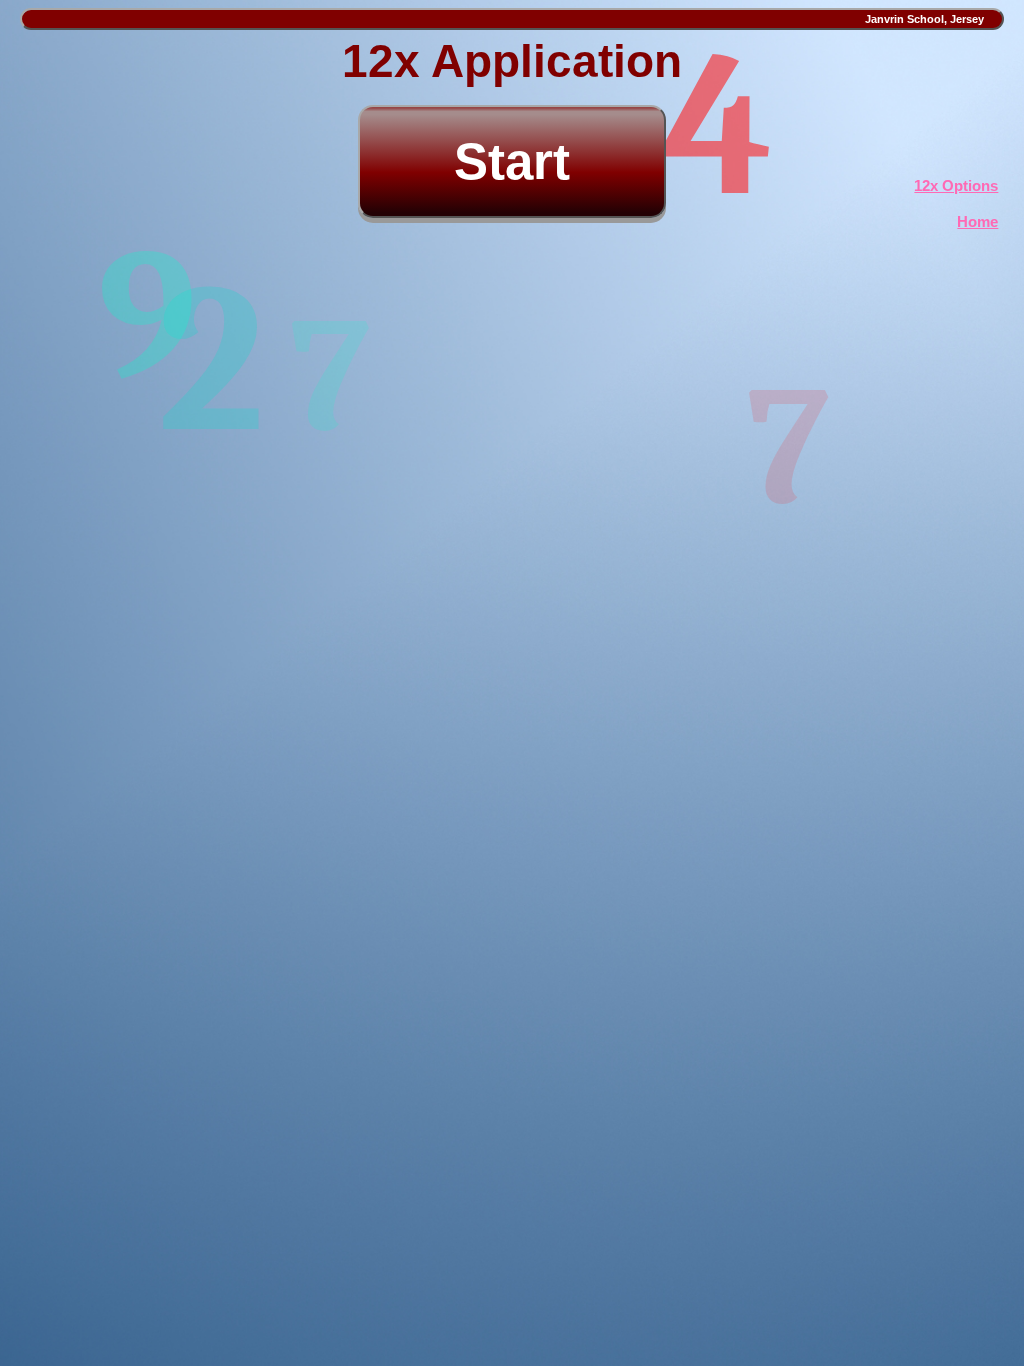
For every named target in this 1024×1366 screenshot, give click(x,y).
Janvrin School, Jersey (930, 19)
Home (977, 221)
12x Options (956, 185)
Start (512, 161)
